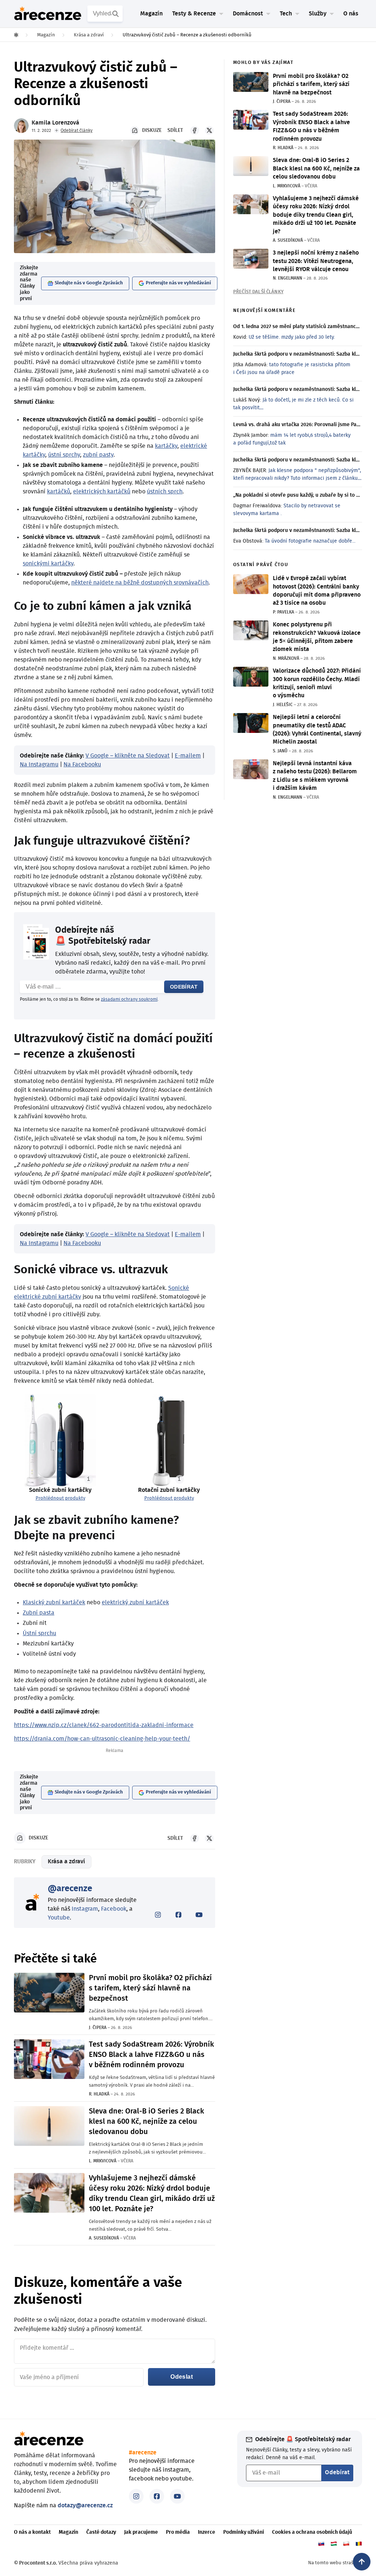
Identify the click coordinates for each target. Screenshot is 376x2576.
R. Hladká (99, 2094)
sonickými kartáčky (48, 564)
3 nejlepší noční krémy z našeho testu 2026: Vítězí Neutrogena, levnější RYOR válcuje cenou (316, 261)
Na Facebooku (82, 764)
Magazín (151, 14)
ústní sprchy (64, 455)
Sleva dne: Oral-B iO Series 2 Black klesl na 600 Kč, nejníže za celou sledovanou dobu (147, 2122)
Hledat (116, 14)
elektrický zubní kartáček (135, 1602)
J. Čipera (98, 2028)
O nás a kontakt (32, 2532)
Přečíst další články (258, 292)
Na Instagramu (39, 764)
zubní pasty (98, 455)
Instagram (85, 1909)
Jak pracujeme (141, 2532)
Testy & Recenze (194, 14)
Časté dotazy (101, 2532)
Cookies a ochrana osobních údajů (312, 2532)
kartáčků (59, 492)
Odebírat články (77, 130)
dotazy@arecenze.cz (85, 2505)
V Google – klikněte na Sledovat (128, 756)
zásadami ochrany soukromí (129, 999)
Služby (318, 14)
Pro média (178, 2532)
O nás (351, 14)
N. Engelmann (288, 278)
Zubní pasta (39, 1613)
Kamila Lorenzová (55, 123)
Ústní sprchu (39, 1633)
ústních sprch (165, 492)
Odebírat (184, 987)
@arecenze (70, 1889)
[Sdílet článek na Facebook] (195, 130)
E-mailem (188, 756)
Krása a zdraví (66, 1861)
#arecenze (143, 2453)
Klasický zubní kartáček (54, 1602)
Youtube (59, 1918)
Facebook (114, 1909)
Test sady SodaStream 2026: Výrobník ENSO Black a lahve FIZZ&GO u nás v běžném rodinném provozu (151, 2055)
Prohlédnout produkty (60, 1498)
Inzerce (207, 2532)
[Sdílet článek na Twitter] (209, 130)
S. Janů (280, 751)
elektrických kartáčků (102, 492)
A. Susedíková (104, 2238)
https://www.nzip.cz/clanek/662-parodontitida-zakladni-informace (104, 1725)
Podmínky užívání (244, 2532)
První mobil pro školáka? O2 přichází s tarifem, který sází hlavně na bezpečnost (150, 1988)
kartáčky (166, 446)
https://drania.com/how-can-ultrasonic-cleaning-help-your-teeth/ (102, 1739)
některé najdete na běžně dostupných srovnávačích (140, 583)
